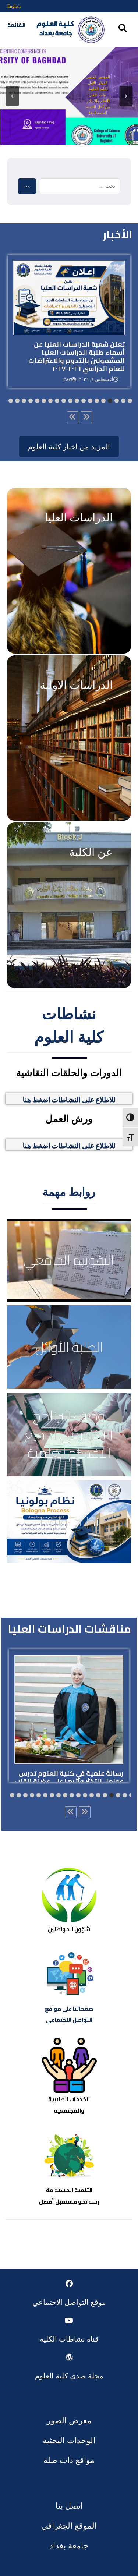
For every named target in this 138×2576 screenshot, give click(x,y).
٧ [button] (97, 401)
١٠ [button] (77, 401)
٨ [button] (90, 401)
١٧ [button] (31, 401)
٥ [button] (110, 401)
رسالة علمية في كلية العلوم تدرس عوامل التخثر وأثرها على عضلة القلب (69, 1777)
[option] (69, 321)
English (14, 6)
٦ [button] (103, 401)
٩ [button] (84, 401)
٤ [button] (117, 401)
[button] (13, 96)
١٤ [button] (50, 401)
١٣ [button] (57, 401)
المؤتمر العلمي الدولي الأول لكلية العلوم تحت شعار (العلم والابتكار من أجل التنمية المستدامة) (98, 95)
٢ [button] (130, 401)
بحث (27, 186)
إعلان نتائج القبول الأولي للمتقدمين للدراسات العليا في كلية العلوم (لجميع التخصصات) (77, 339)
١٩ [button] (17, 401)
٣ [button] (123, 401)
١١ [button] (70, 401)
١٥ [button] (44, 401)
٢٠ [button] (11, 401)
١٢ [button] (64, 401)
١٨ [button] (24, 401)
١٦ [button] (37, 401)
